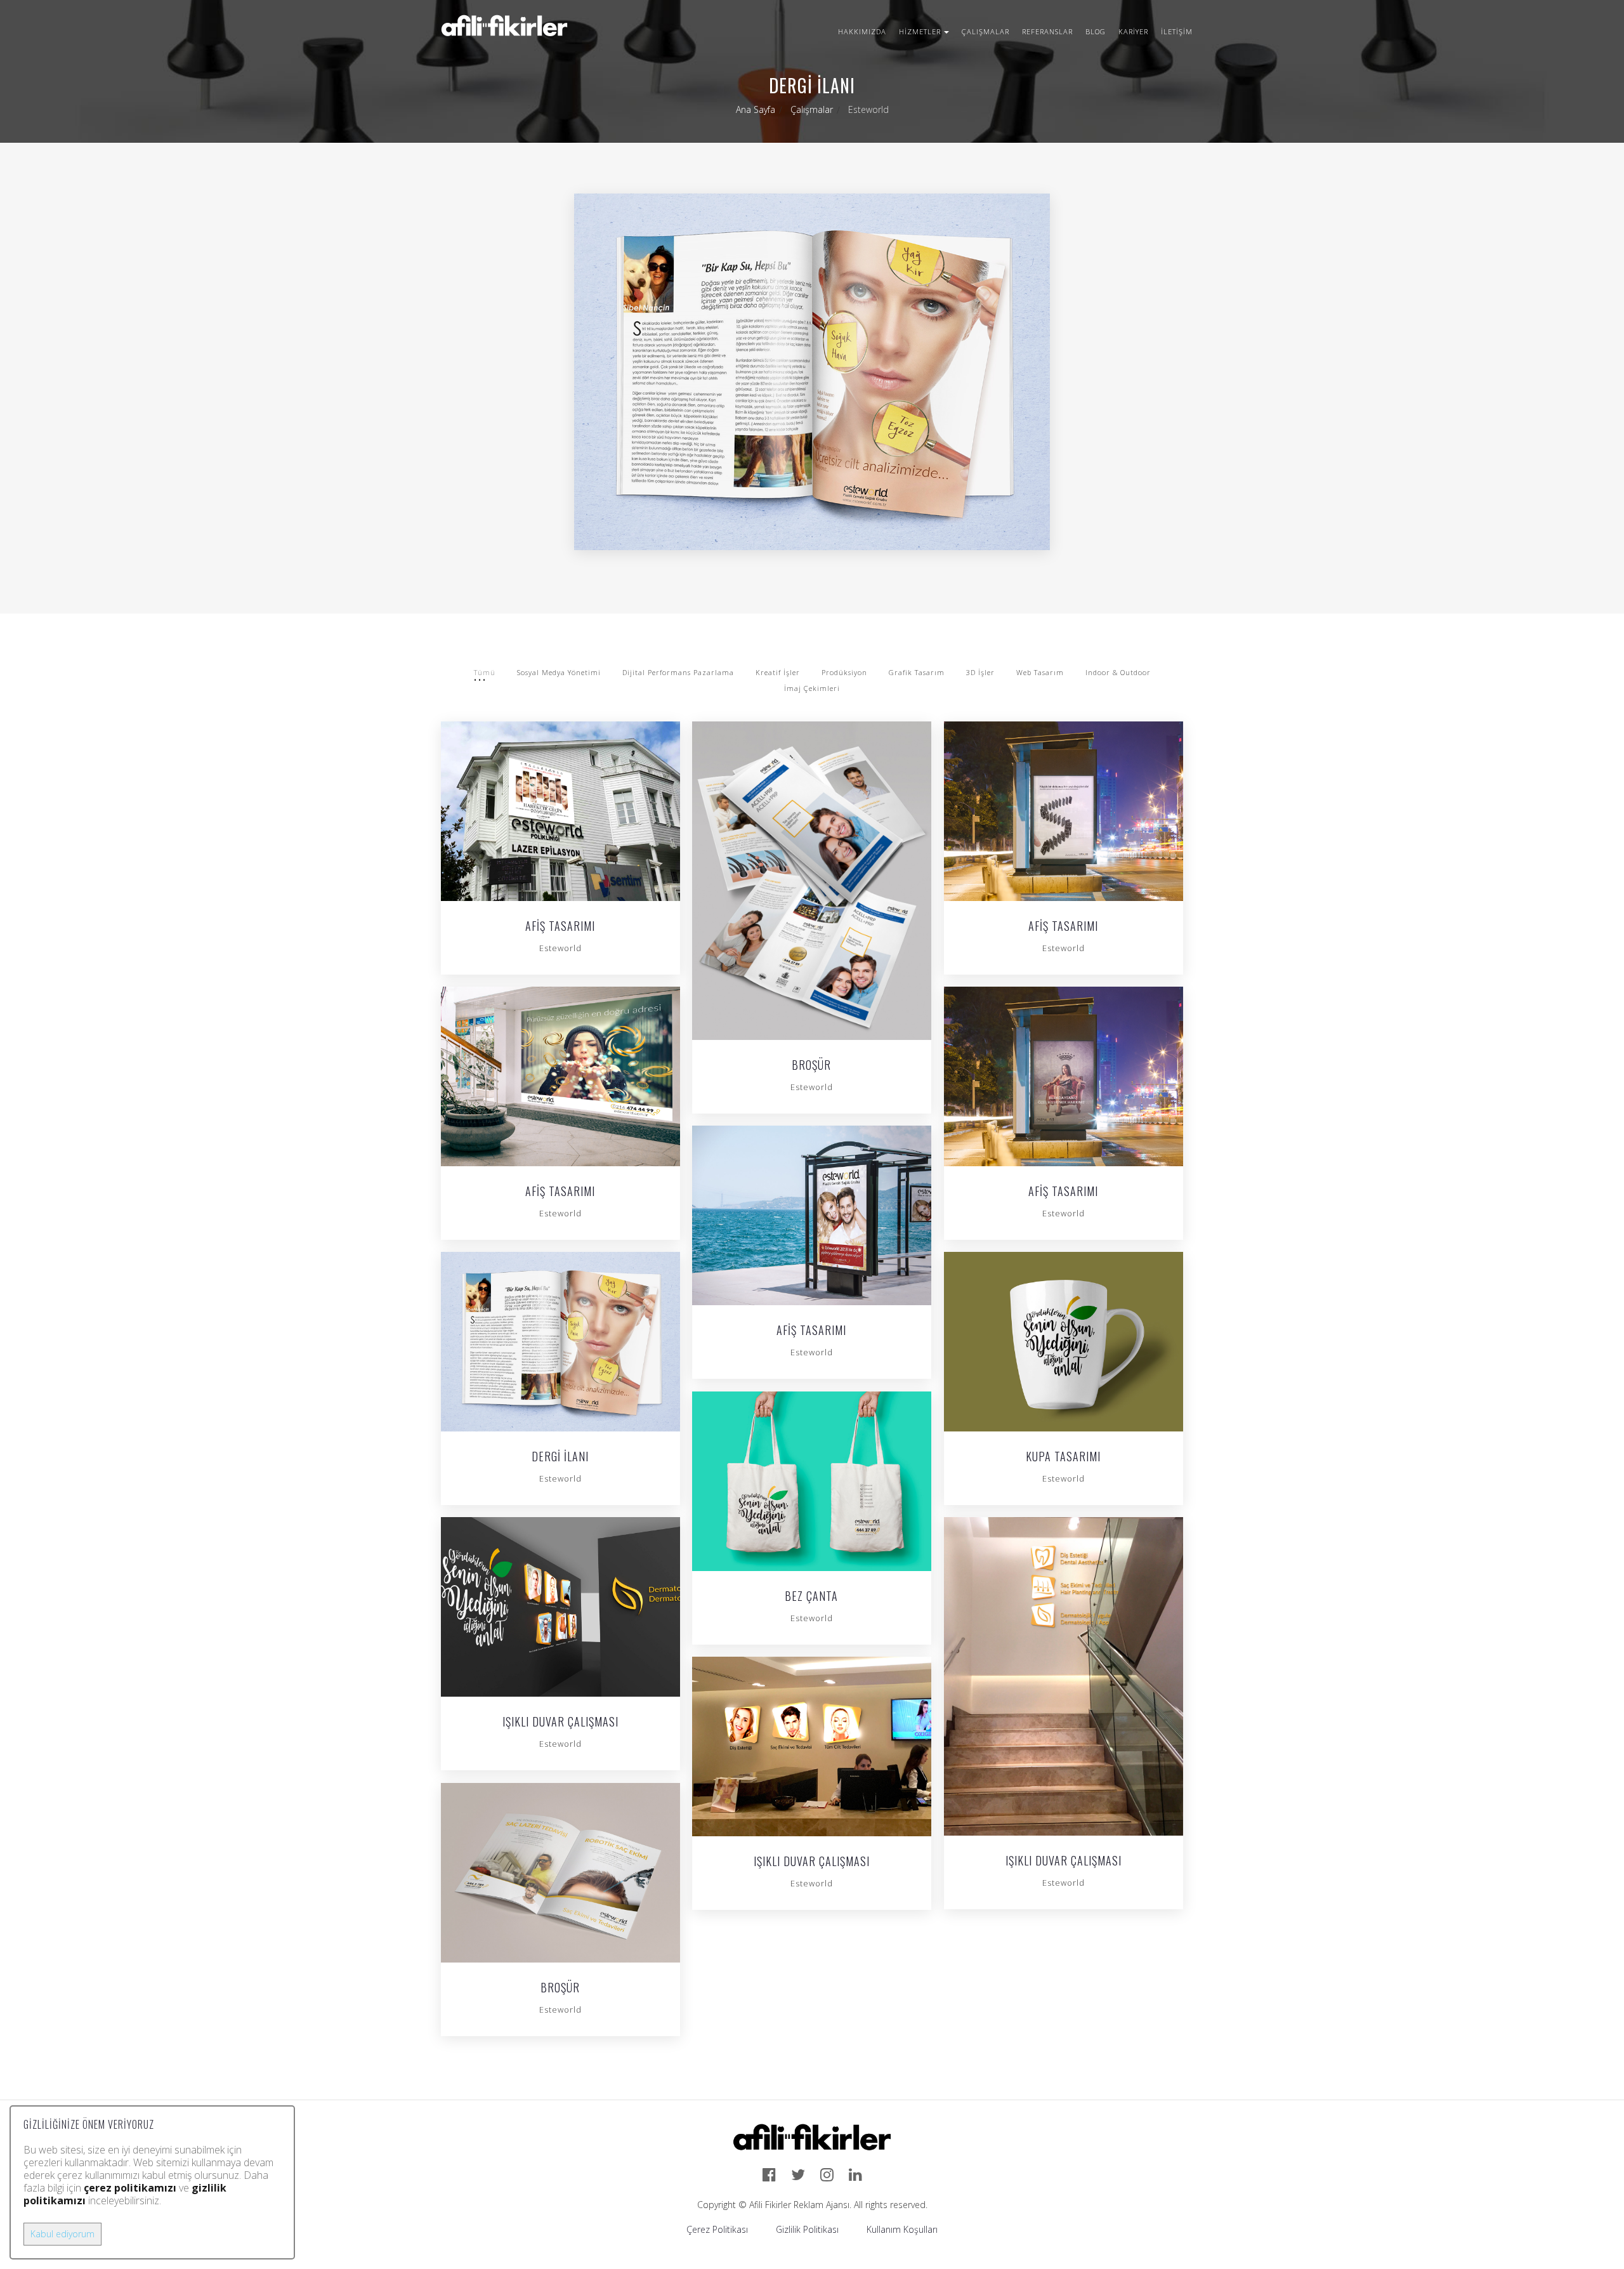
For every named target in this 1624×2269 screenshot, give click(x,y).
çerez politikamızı (130, 2188)
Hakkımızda (862, 31)
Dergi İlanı (560, 1457)
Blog (1096, 31)
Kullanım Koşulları (902, 2229)
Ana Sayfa (756, 109)
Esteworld (560, 948)
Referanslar (1047, 31)
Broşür (811, 1066)
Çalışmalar (986, 31)
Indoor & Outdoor (1118, 672)
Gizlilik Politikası (807, 2229)
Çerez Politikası (717, 2229)
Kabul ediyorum (62, 2234)
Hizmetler (920, 31)
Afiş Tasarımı (560, 927)
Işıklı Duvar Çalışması (560, 1723)
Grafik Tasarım (917, 672)
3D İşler (980, 672)
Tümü (485, 672)
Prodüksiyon (844, 672)
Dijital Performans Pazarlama (678, 672)
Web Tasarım (1040, 672)
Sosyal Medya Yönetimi (559, 672)
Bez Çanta (811, 1597)
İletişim (1177, 31)
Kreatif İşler (778, 672)
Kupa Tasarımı (1063, 1457)
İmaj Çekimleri (812, 688)
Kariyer (1133, 31)
